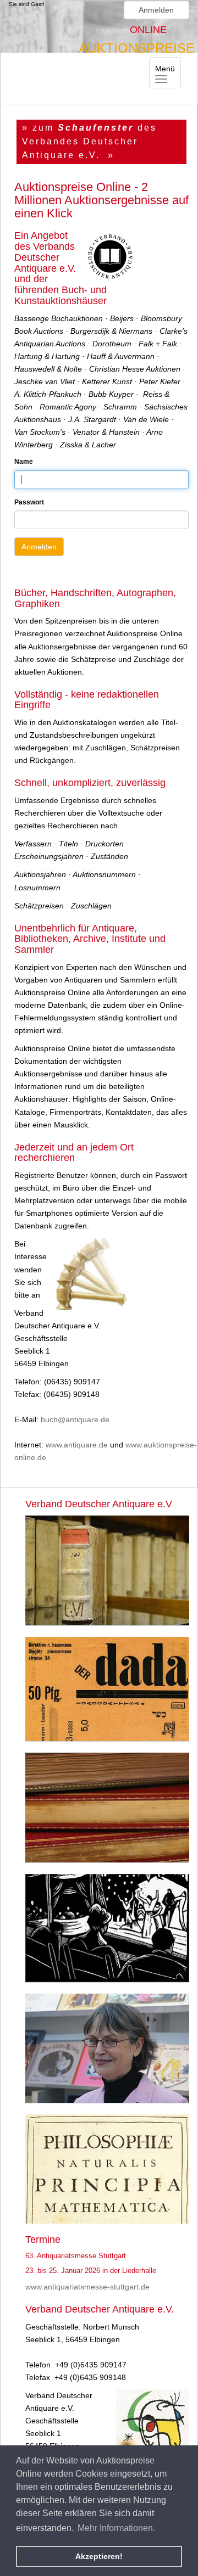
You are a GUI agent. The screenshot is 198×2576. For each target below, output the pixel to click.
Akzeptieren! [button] (99, 2556)
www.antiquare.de (77, 1445)
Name (24, 462)
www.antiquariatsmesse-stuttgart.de (87, 2287)
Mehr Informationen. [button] (116, 2528)
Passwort (29, 502)
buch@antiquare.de (75, 1419)
